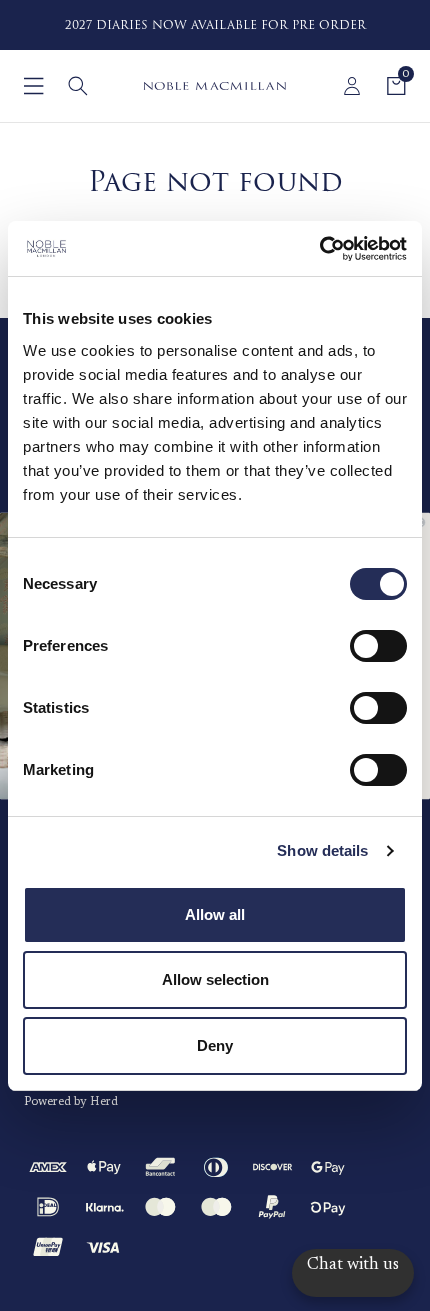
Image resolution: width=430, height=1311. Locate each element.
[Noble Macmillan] (214, 86)
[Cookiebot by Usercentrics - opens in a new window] (319, 249)
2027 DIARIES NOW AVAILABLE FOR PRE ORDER (215, 25)
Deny (215, 1045)
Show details (322, 850)
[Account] (352, 86)
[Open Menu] (34, 86)
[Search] (78, 86)
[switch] (378, 646)
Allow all (215, 914)
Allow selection (215, 979)
